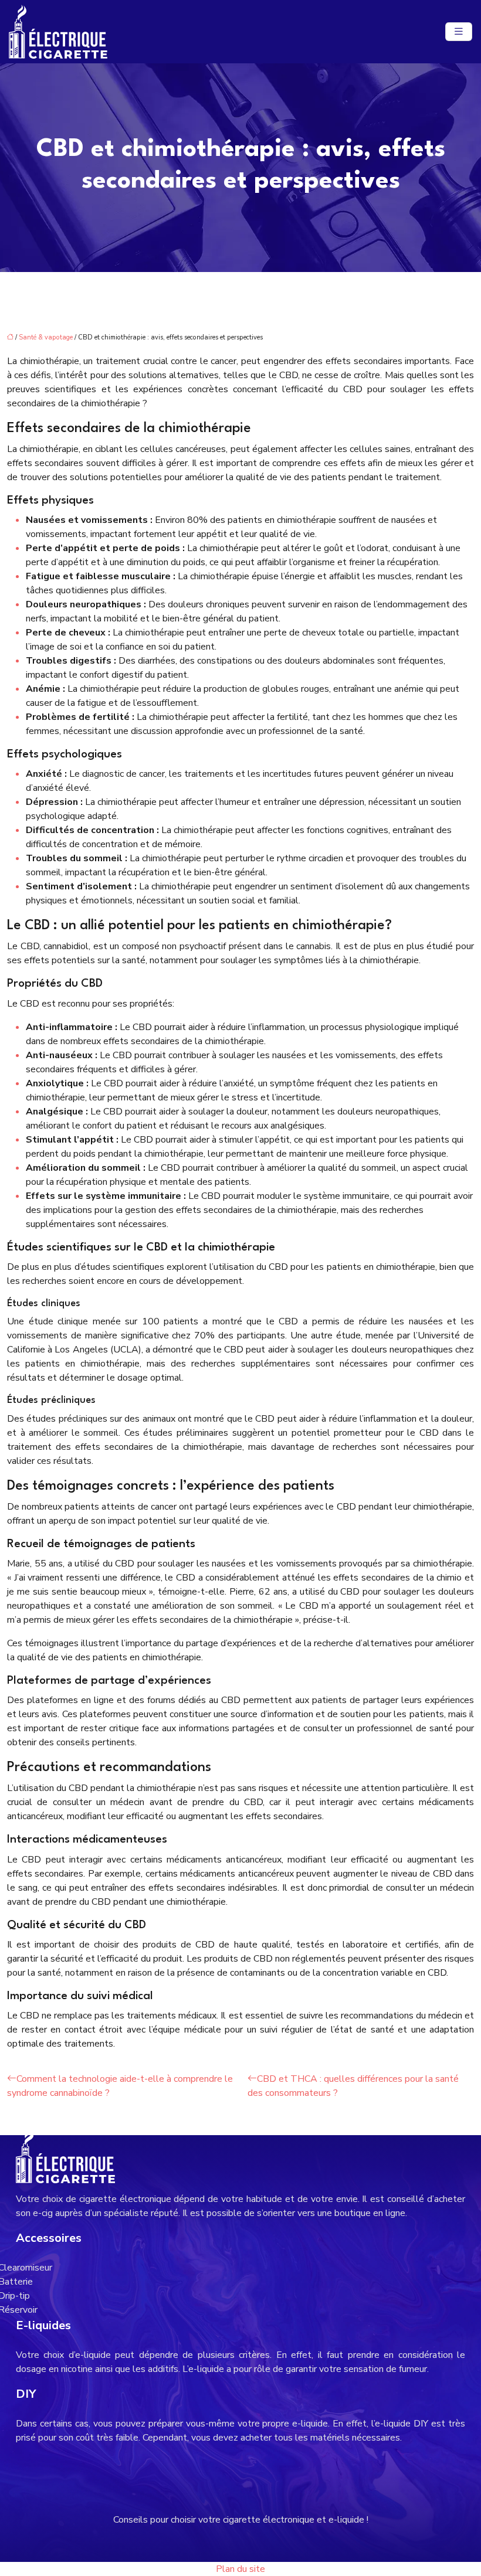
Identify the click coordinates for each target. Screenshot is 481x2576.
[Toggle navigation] (459, 32)
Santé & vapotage (46, 337)
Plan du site (240, 2569)
